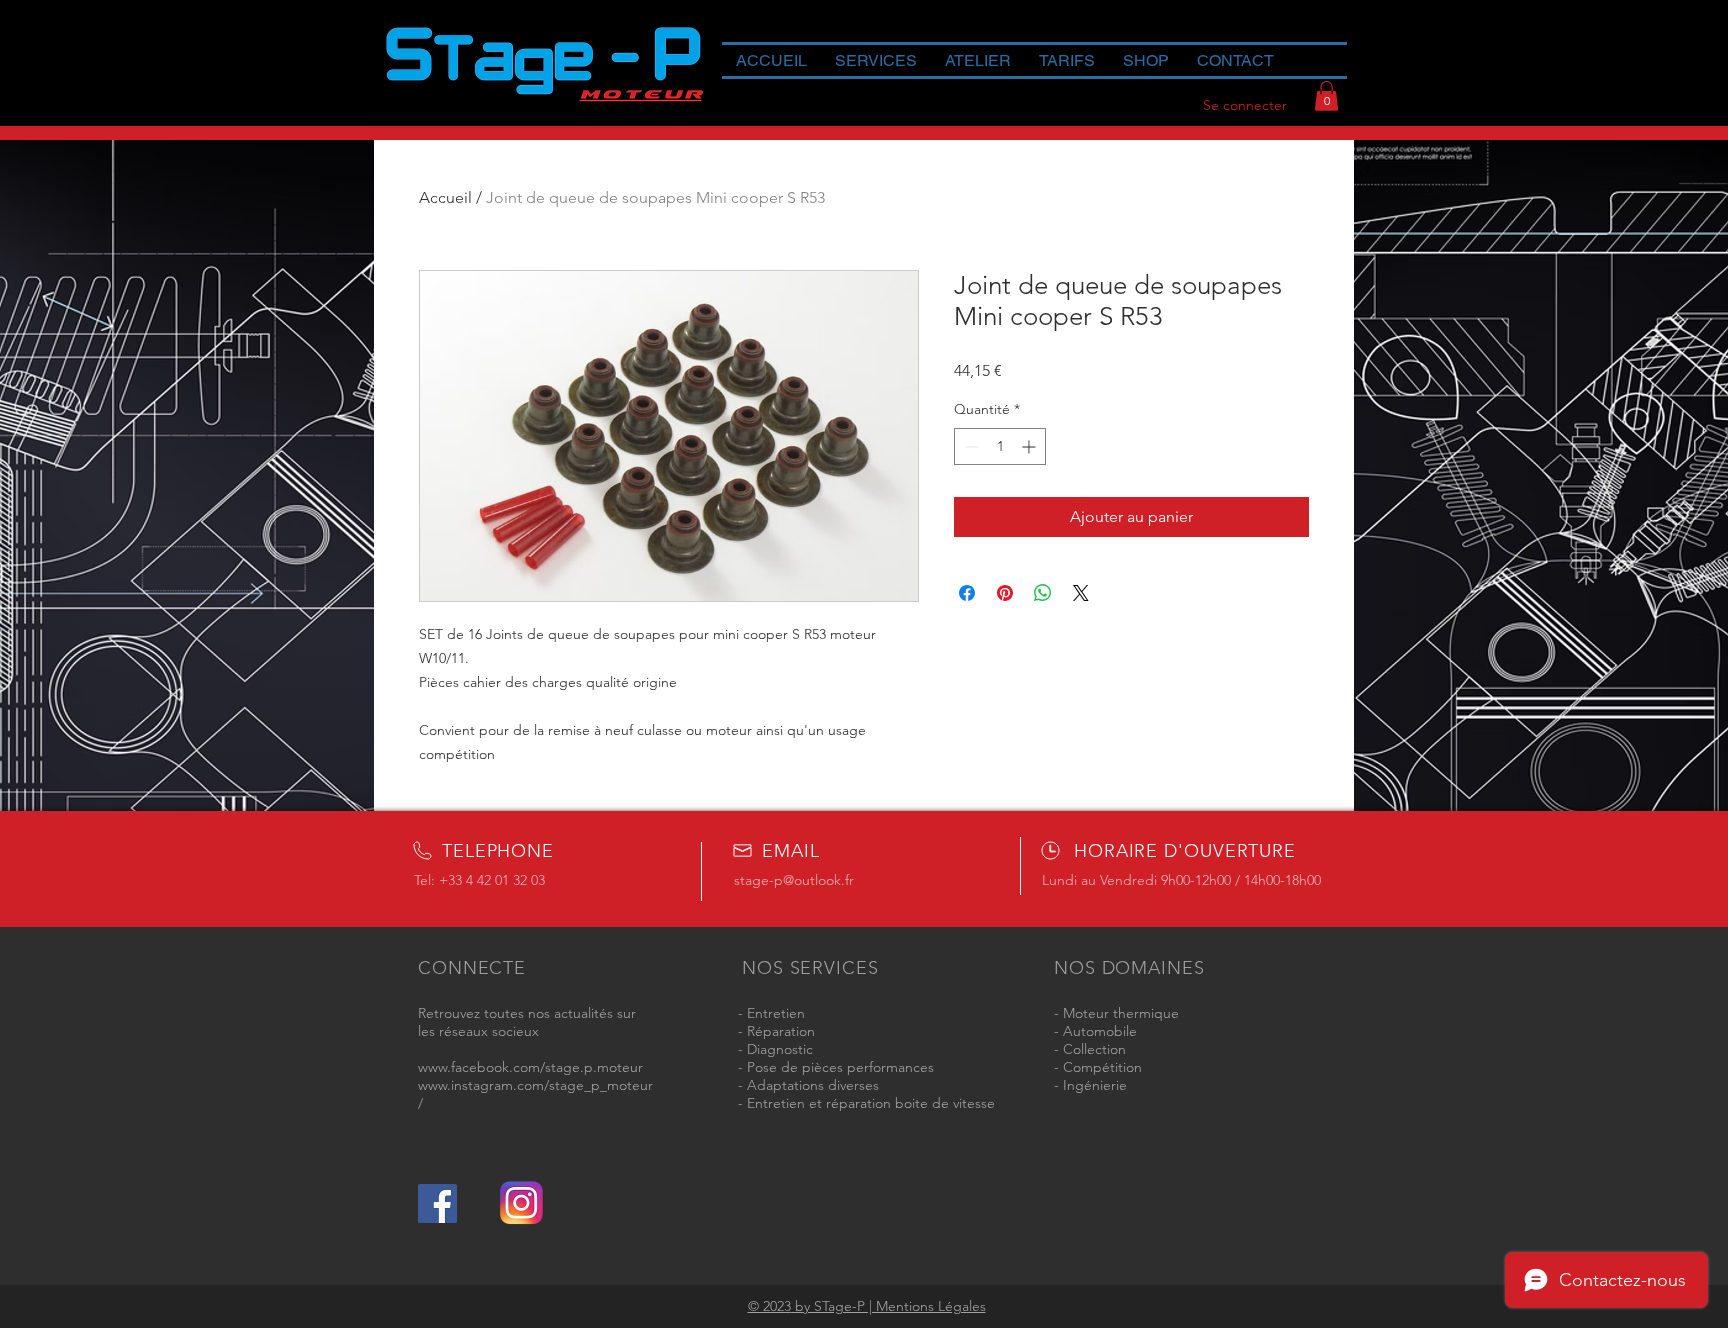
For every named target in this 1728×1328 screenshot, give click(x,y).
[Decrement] (969, 446)
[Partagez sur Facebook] (967, 593)
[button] (1326, 96)
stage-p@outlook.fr (794, 880)
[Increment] (1030, 446)
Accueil (445, 197)
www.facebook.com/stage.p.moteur (530, 1067)
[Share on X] (1081, 593)
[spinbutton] (1000, 446)
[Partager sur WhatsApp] (1043, 593)
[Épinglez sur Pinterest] (1005, 593)
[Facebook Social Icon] (437, 1203)
